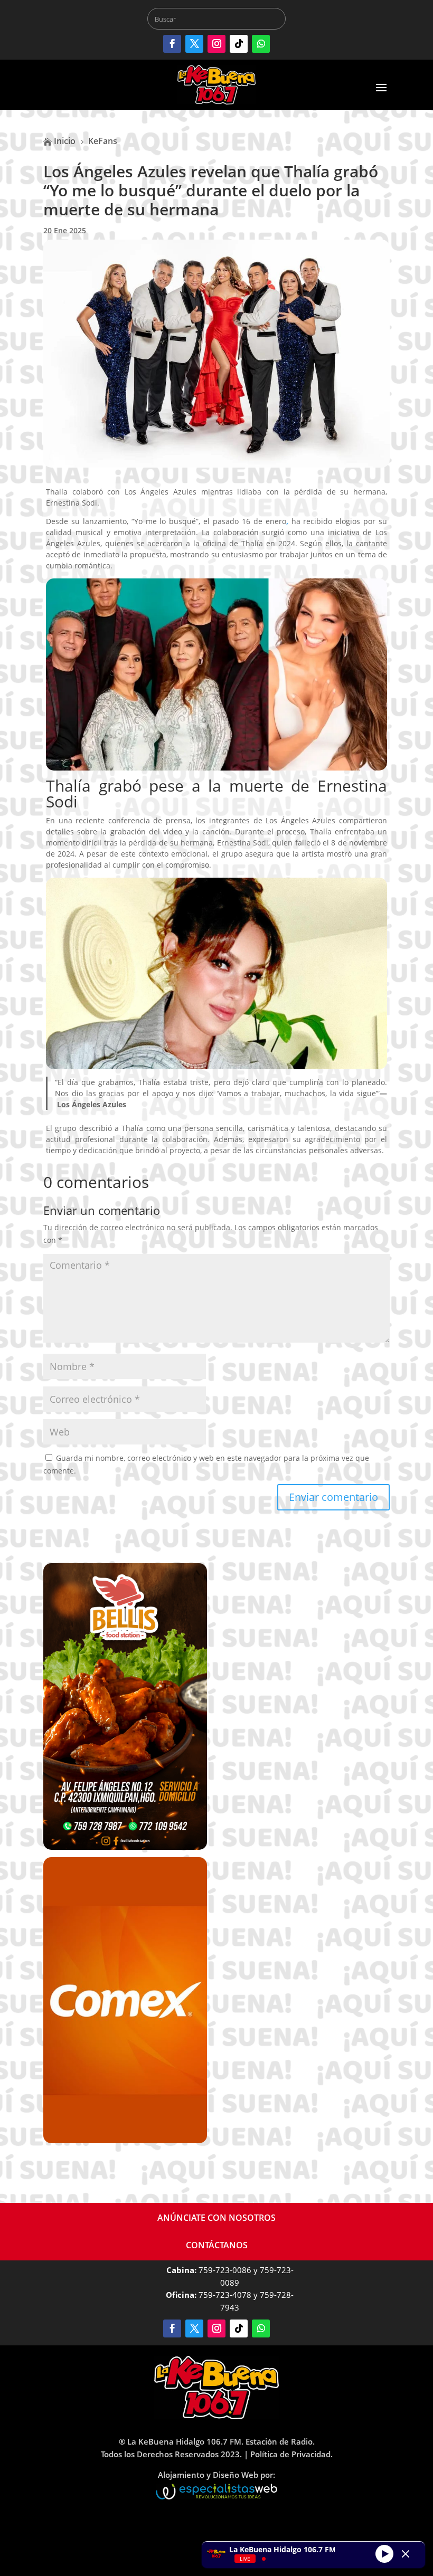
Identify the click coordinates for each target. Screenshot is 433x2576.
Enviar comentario (333, 1497)
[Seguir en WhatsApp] (261, 44)
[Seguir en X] (194, 44)
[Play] (384, 2553)
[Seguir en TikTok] (239, 44)
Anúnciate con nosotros (216, 2218)
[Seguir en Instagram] (216, 44)
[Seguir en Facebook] (172, 44)
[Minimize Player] (406, 2554)
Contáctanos (217, 2245)
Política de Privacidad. (291, 2454)
